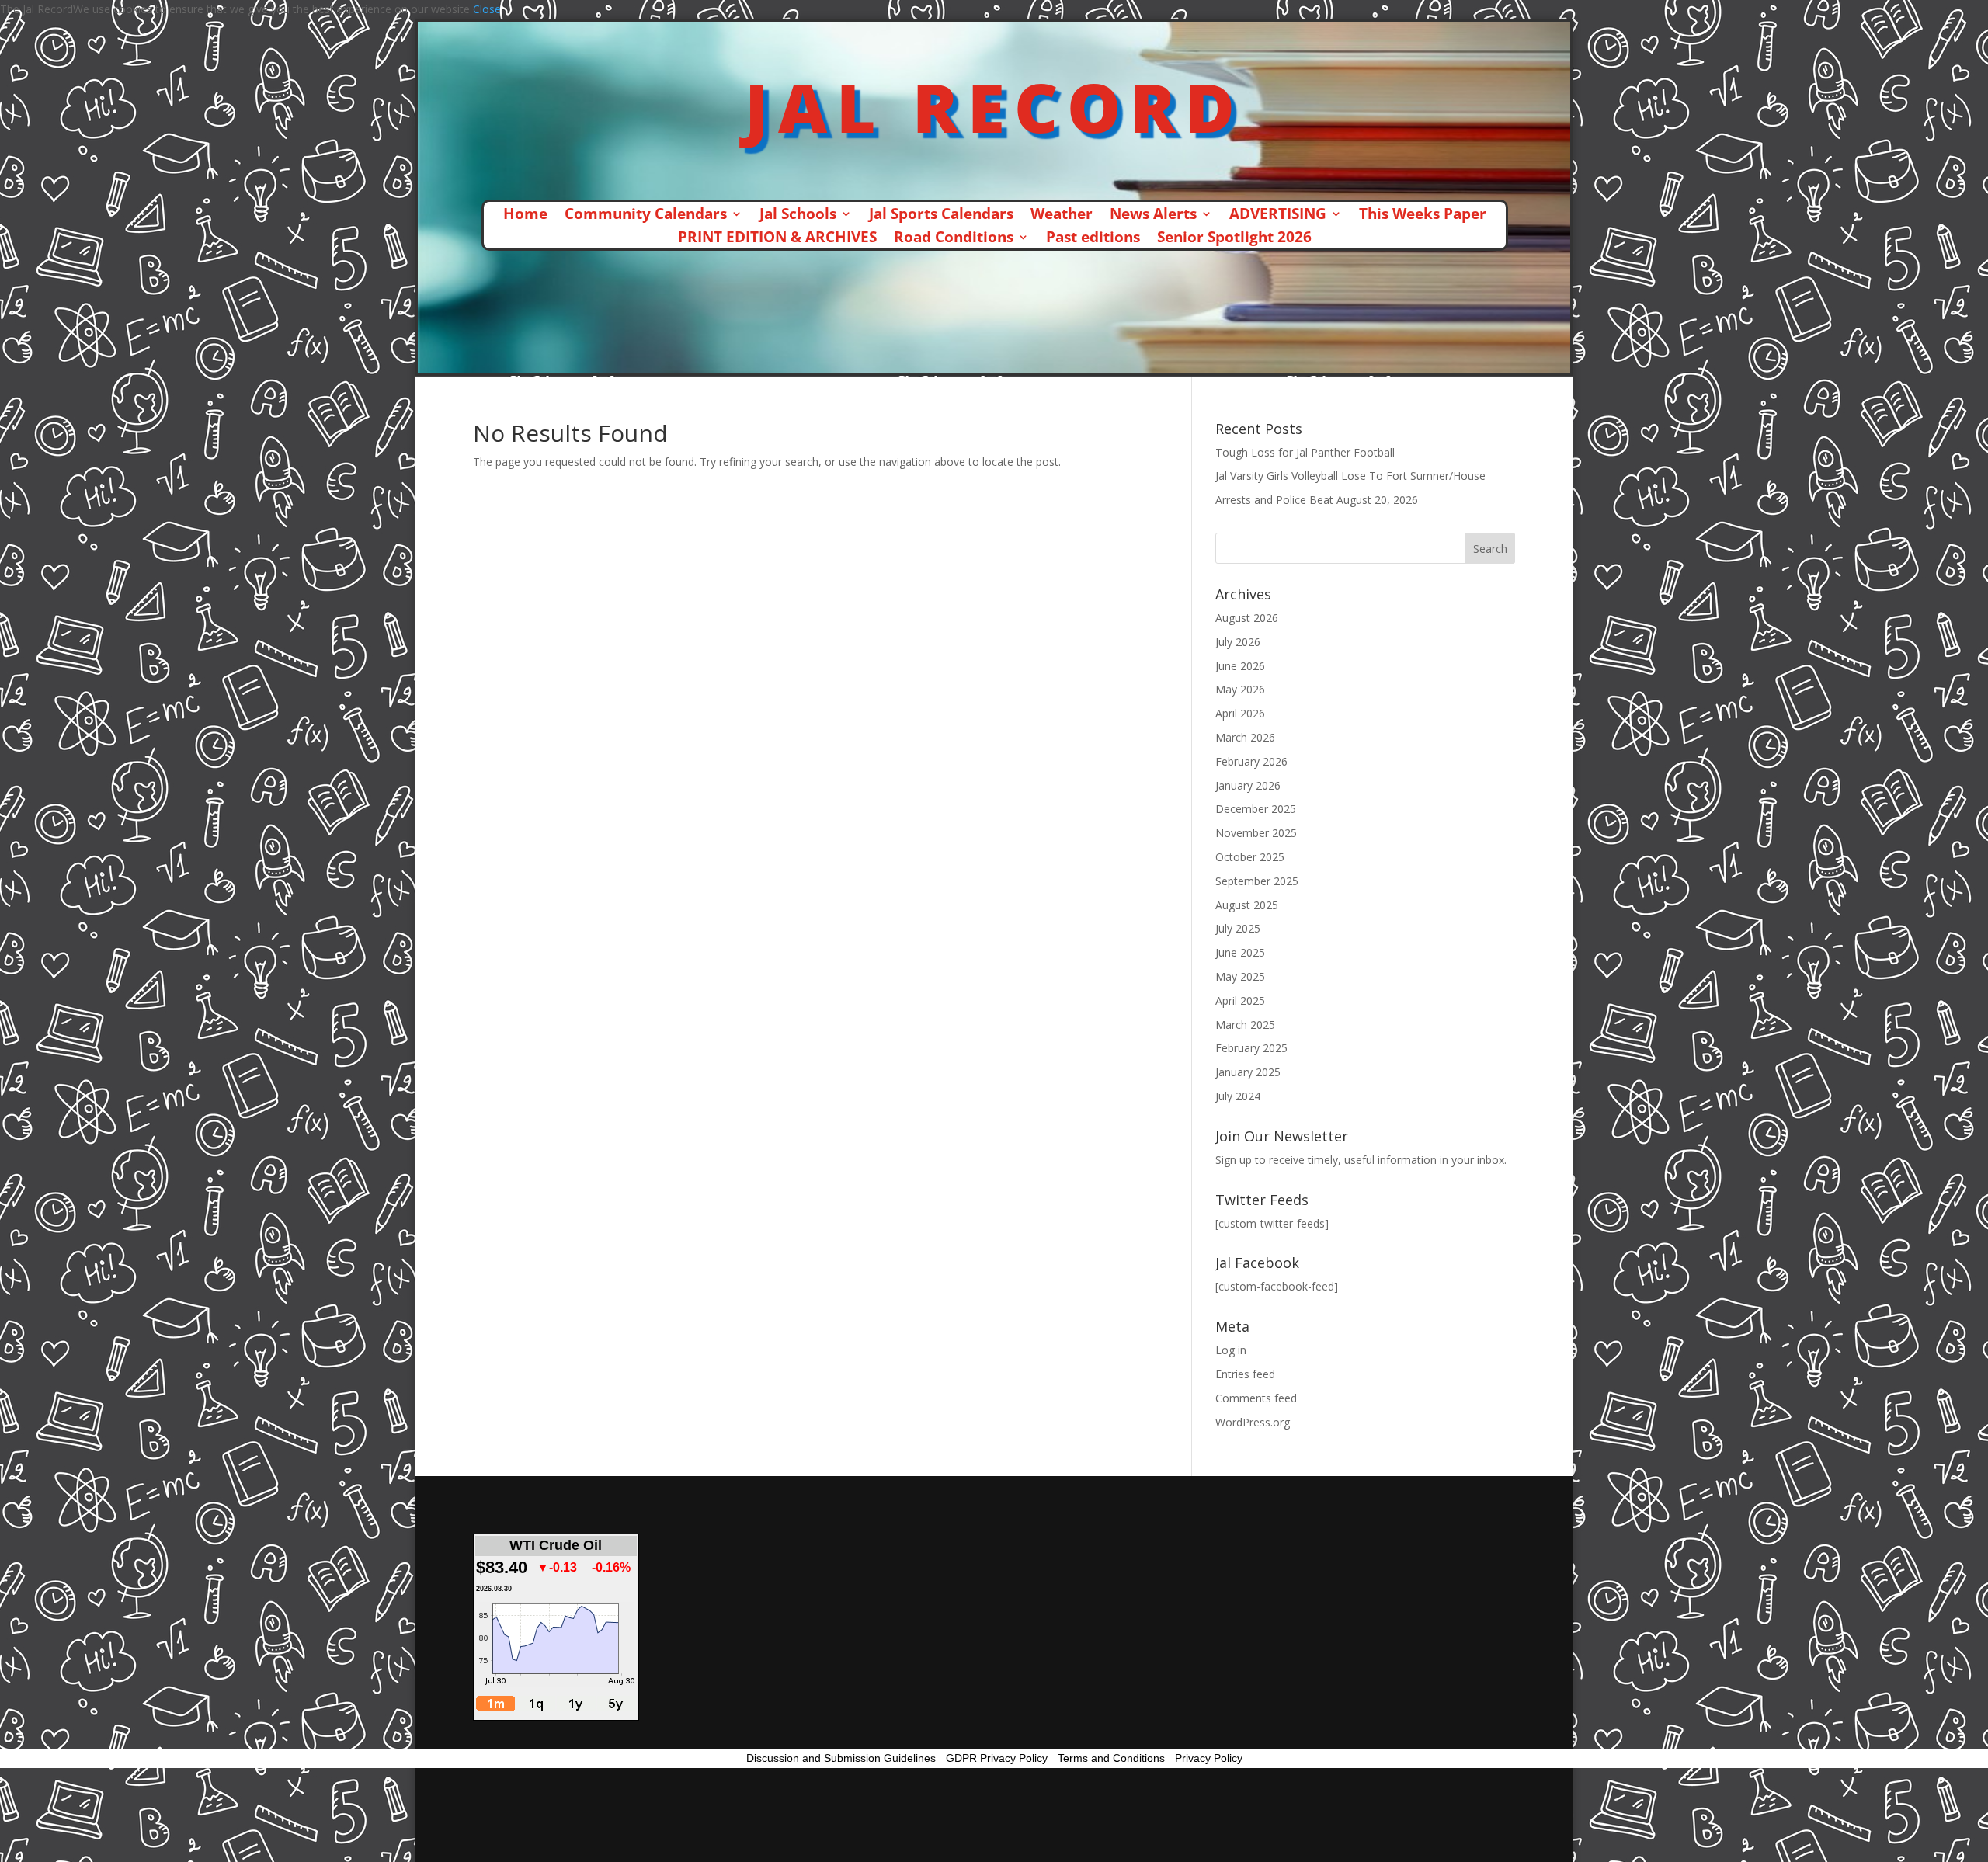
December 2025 (1256, 809)
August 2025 (1247, 905)
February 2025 (1251, 1048)
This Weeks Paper (1423, 216)
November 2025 (1256, 833)
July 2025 (1238, 928)
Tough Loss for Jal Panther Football (1305, 452)
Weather (1062, 216)
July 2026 (1238, 642)
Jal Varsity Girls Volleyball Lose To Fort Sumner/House (1350, 476)
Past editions (1093, 239)
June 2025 (1240, 952)
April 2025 (1240, 1000)
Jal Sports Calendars (941, 216)
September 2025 (1257, 881)
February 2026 (1251, 761)
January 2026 (1248, 785)
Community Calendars (646, 216)
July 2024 (1238, 1096)
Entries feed (1245, 1374)
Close (487, 9)
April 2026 (1240, 713)
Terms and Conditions (1111, 1758)
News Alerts (1153, 216)
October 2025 (1250, 857)
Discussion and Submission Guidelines (841, 1758)
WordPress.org (1253, 1422)
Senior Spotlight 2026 (1234, 239)
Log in (1231, 1350)
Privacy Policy (1209, 1758)
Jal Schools (798, 216)
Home (525, 216)
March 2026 (1245, 737)
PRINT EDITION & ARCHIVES (777, 239)
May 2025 (1240, 976)
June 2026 (1240, 666)
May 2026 (1240, 689)
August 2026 (1247, 618)
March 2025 (1245, 1025)
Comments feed (1256, 1398)
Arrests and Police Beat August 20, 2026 (1317, 500)
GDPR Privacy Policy (997, 1758)
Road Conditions (954, 239)
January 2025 (1248, 1072)
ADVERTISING (1278, 216)
